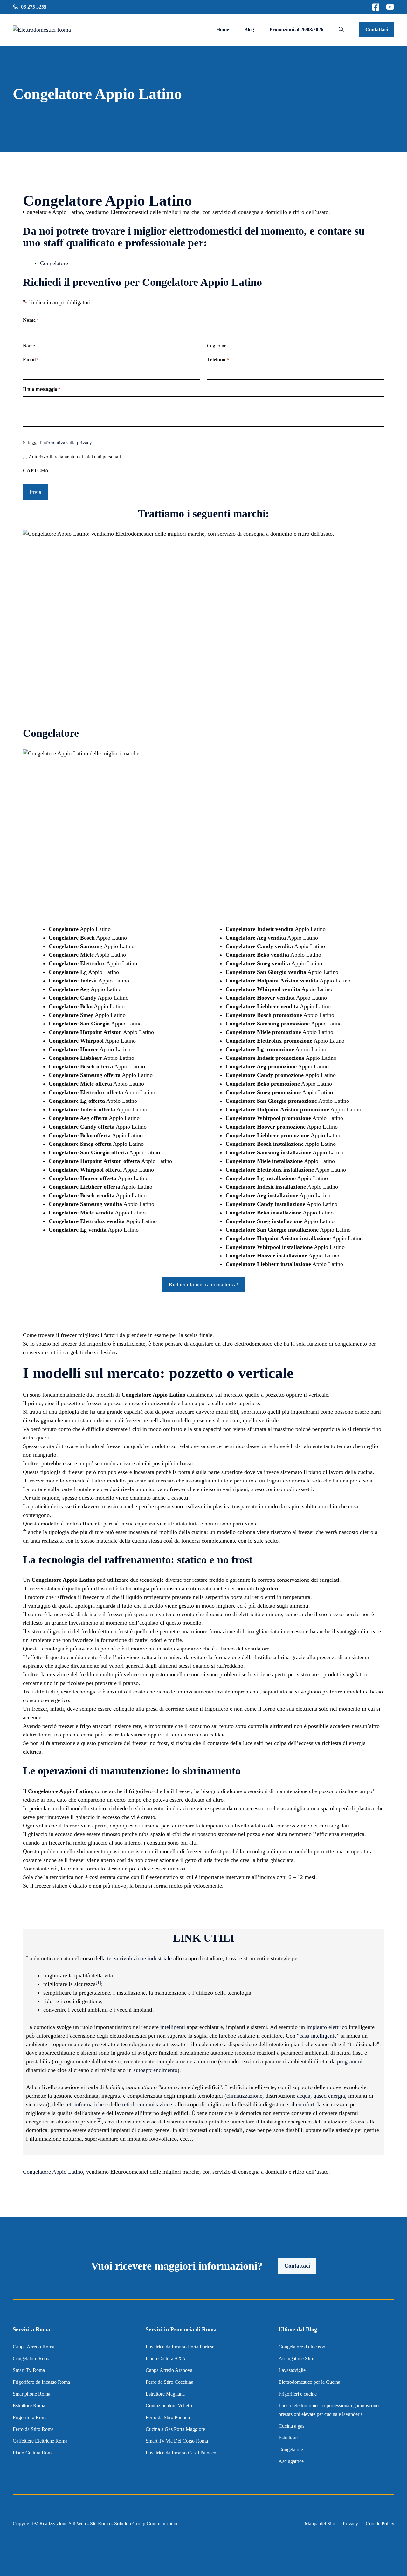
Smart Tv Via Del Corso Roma (177, 2441)
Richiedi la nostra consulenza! (204, 1284)
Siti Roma (100, 2524)
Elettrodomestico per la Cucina (309, 2382)
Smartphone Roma (31, 2394)
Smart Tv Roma (29, 2370)
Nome (29, 346)
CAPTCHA (36, 471)
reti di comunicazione (147, 2104)
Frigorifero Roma (30, 2417)
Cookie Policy (380, 2524)
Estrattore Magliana (165, 2394)
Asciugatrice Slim (296, 2358)
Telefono (218, 359)
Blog (249, 29)
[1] (98, 1983)
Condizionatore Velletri (169, 2406)
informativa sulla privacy (67, 443)
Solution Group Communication (146, 2524)
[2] (99, 2120)
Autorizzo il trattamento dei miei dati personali (75, 457)
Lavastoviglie (292, 2370)
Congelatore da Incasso (302, 2347)
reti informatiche (84, 2104)
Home (223, 29)
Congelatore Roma (32, 2358)
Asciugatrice (291, 2461)
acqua (304, 2096)
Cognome (217, 346)
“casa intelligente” (318, 2036)
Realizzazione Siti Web (63, 2524)
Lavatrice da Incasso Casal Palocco (181, 2453)
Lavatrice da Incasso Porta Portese (180, 2347)
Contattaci (377, 29)
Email (31, 359)
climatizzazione (244, 2096)
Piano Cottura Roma (33, 2453)
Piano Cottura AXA (166, 2358)
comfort (305, 2104)
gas (317, 2096)
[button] (341, 30)
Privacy (350, 2524)
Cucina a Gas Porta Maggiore (175, 2429)
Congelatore (54, 263)
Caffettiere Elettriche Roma (40, 2441)
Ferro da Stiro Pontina (168, 2417)
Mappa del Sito (320, 2524)
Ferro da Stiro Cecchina (169, 2382)
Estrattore (289, 2438)
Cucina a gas (291, 2426)
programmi (350, 2061)
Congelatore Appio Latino (53, 2172)
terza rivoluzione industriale (139, 1958)
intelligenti (173, 2027)
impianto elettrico (327, 2027)
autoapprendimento (155, 2070)
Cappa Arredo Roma (34, 2347)
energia (337, 2096)
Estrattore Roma (29, 2406)
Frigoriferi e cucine (298, 2394)
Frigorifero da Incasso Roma (41, 2382)
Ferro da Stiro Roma (33, 2429)
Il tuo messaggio (42, 389)
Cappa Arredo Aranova (169, 2370)
